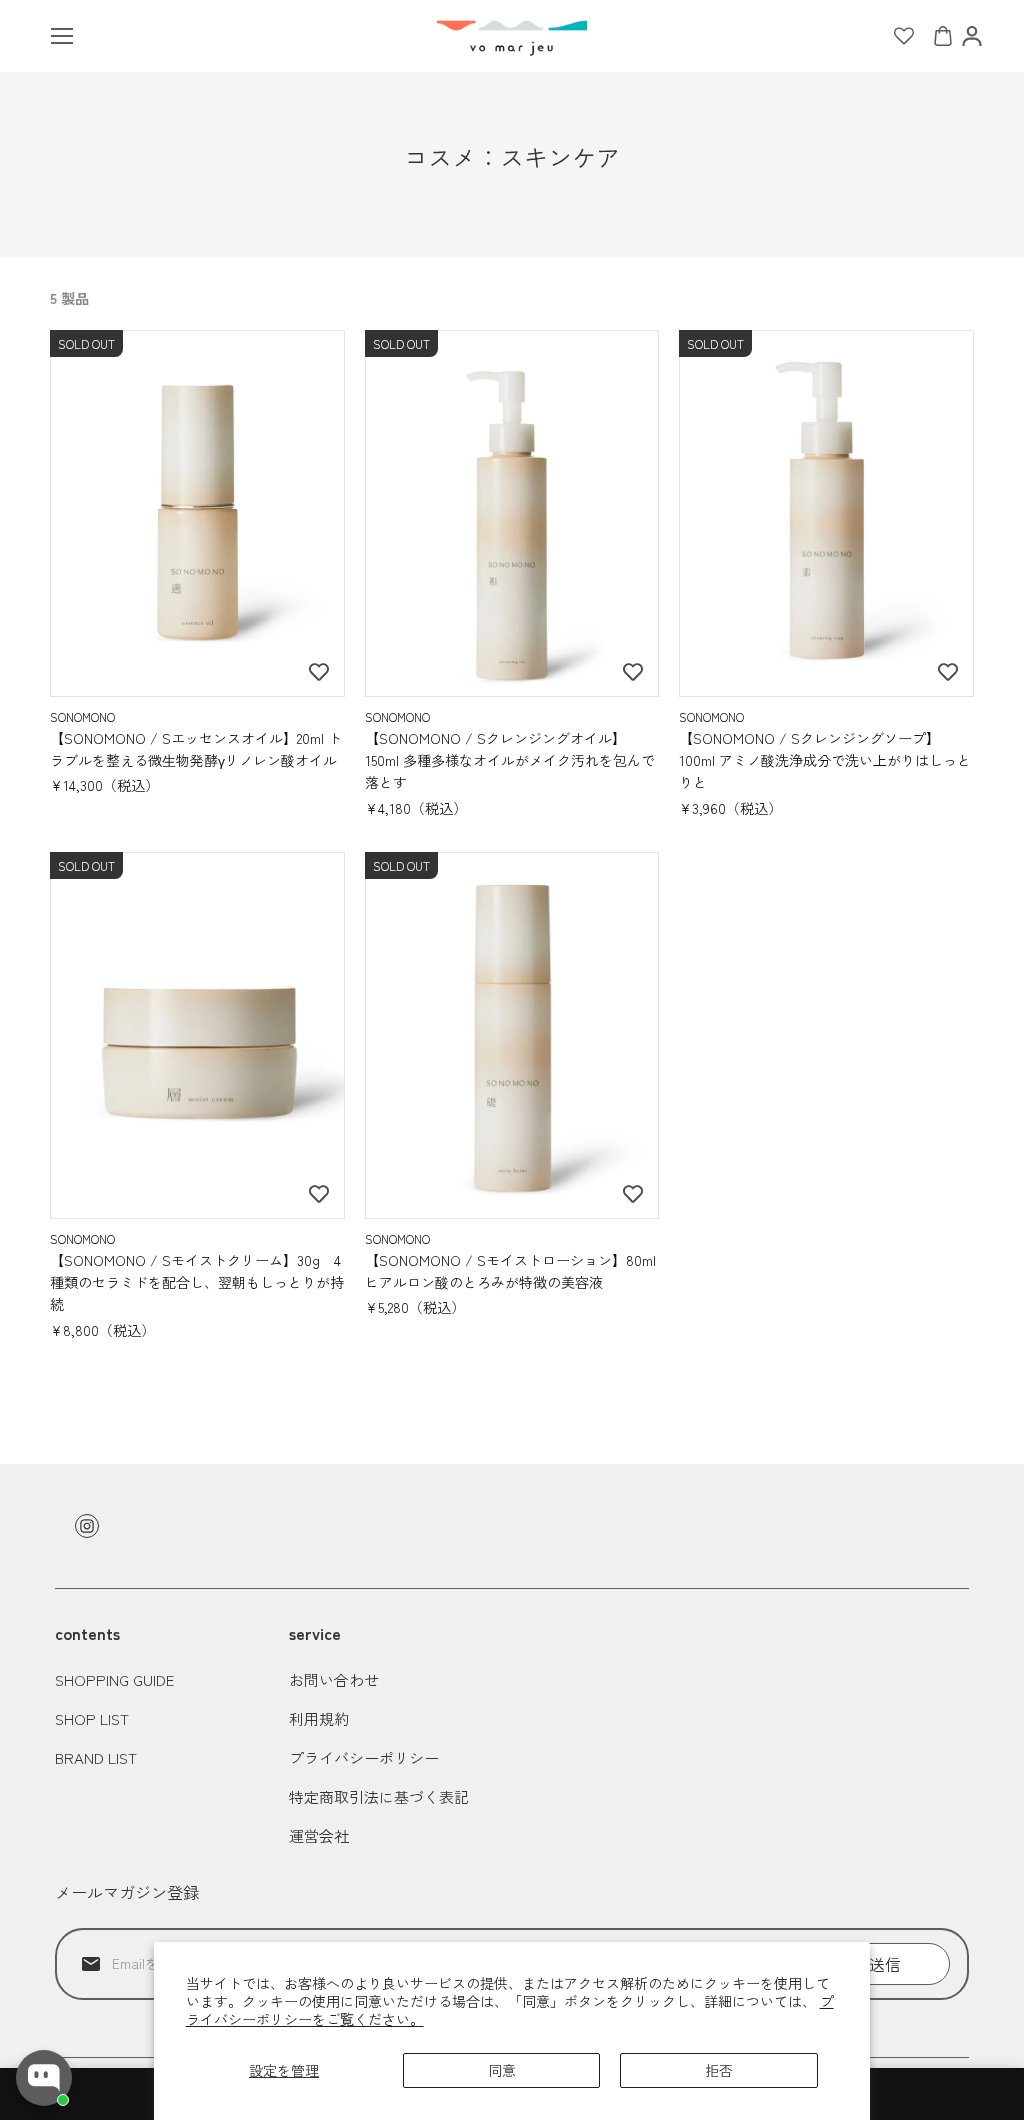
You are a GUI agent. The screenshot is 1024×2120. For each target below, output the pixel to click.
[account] (972, 36)
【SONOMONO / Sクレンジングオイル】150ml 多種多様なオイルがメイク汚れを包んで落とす (510, 760)
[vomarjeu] (512, 36)
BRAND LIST (96, 1757)
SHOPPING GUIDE (114, 1679)
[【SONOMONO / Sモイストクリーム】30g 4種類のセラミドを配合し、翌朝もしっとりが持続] (197, 1036)
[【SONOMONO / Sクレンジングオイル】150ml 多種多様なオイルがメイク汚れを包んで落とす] (512, 514)
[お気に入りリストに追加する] (319, 671)
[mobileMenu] (62, 36)
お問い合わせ (334, 1679)
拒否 (719, 2070)
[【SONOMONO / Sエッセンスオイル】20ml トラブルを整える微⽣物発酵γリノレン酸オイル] (197, 514)
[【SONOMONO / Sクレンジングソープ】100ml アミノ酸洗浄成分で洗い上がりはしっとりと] (826, 514)
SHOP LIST (92, 1718)
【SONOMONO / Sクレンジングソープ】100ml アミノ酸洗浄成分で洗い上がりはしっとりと (825, 760)
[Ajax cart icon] (943, 36)
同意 (502, 2070)
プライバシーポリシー (364, 1757)
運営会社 (319, 1835)
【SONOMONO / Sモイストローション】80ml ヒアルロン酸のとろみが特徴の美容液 (510, 1271)
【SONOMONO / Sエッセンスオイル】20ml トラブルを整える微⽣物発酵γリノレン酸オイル (196, 749)
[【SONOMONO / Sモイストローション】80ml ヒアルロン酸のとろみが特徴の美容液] (512, 1036)
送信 (885, 1964)
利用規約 (319, 1718)
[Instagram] (87, 1526)
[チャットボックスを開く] (44, 2078)
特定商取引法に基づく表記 (379, 1796)
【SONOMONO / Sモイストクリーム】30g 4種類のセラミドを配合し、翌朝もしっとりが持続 (197, 1282)
